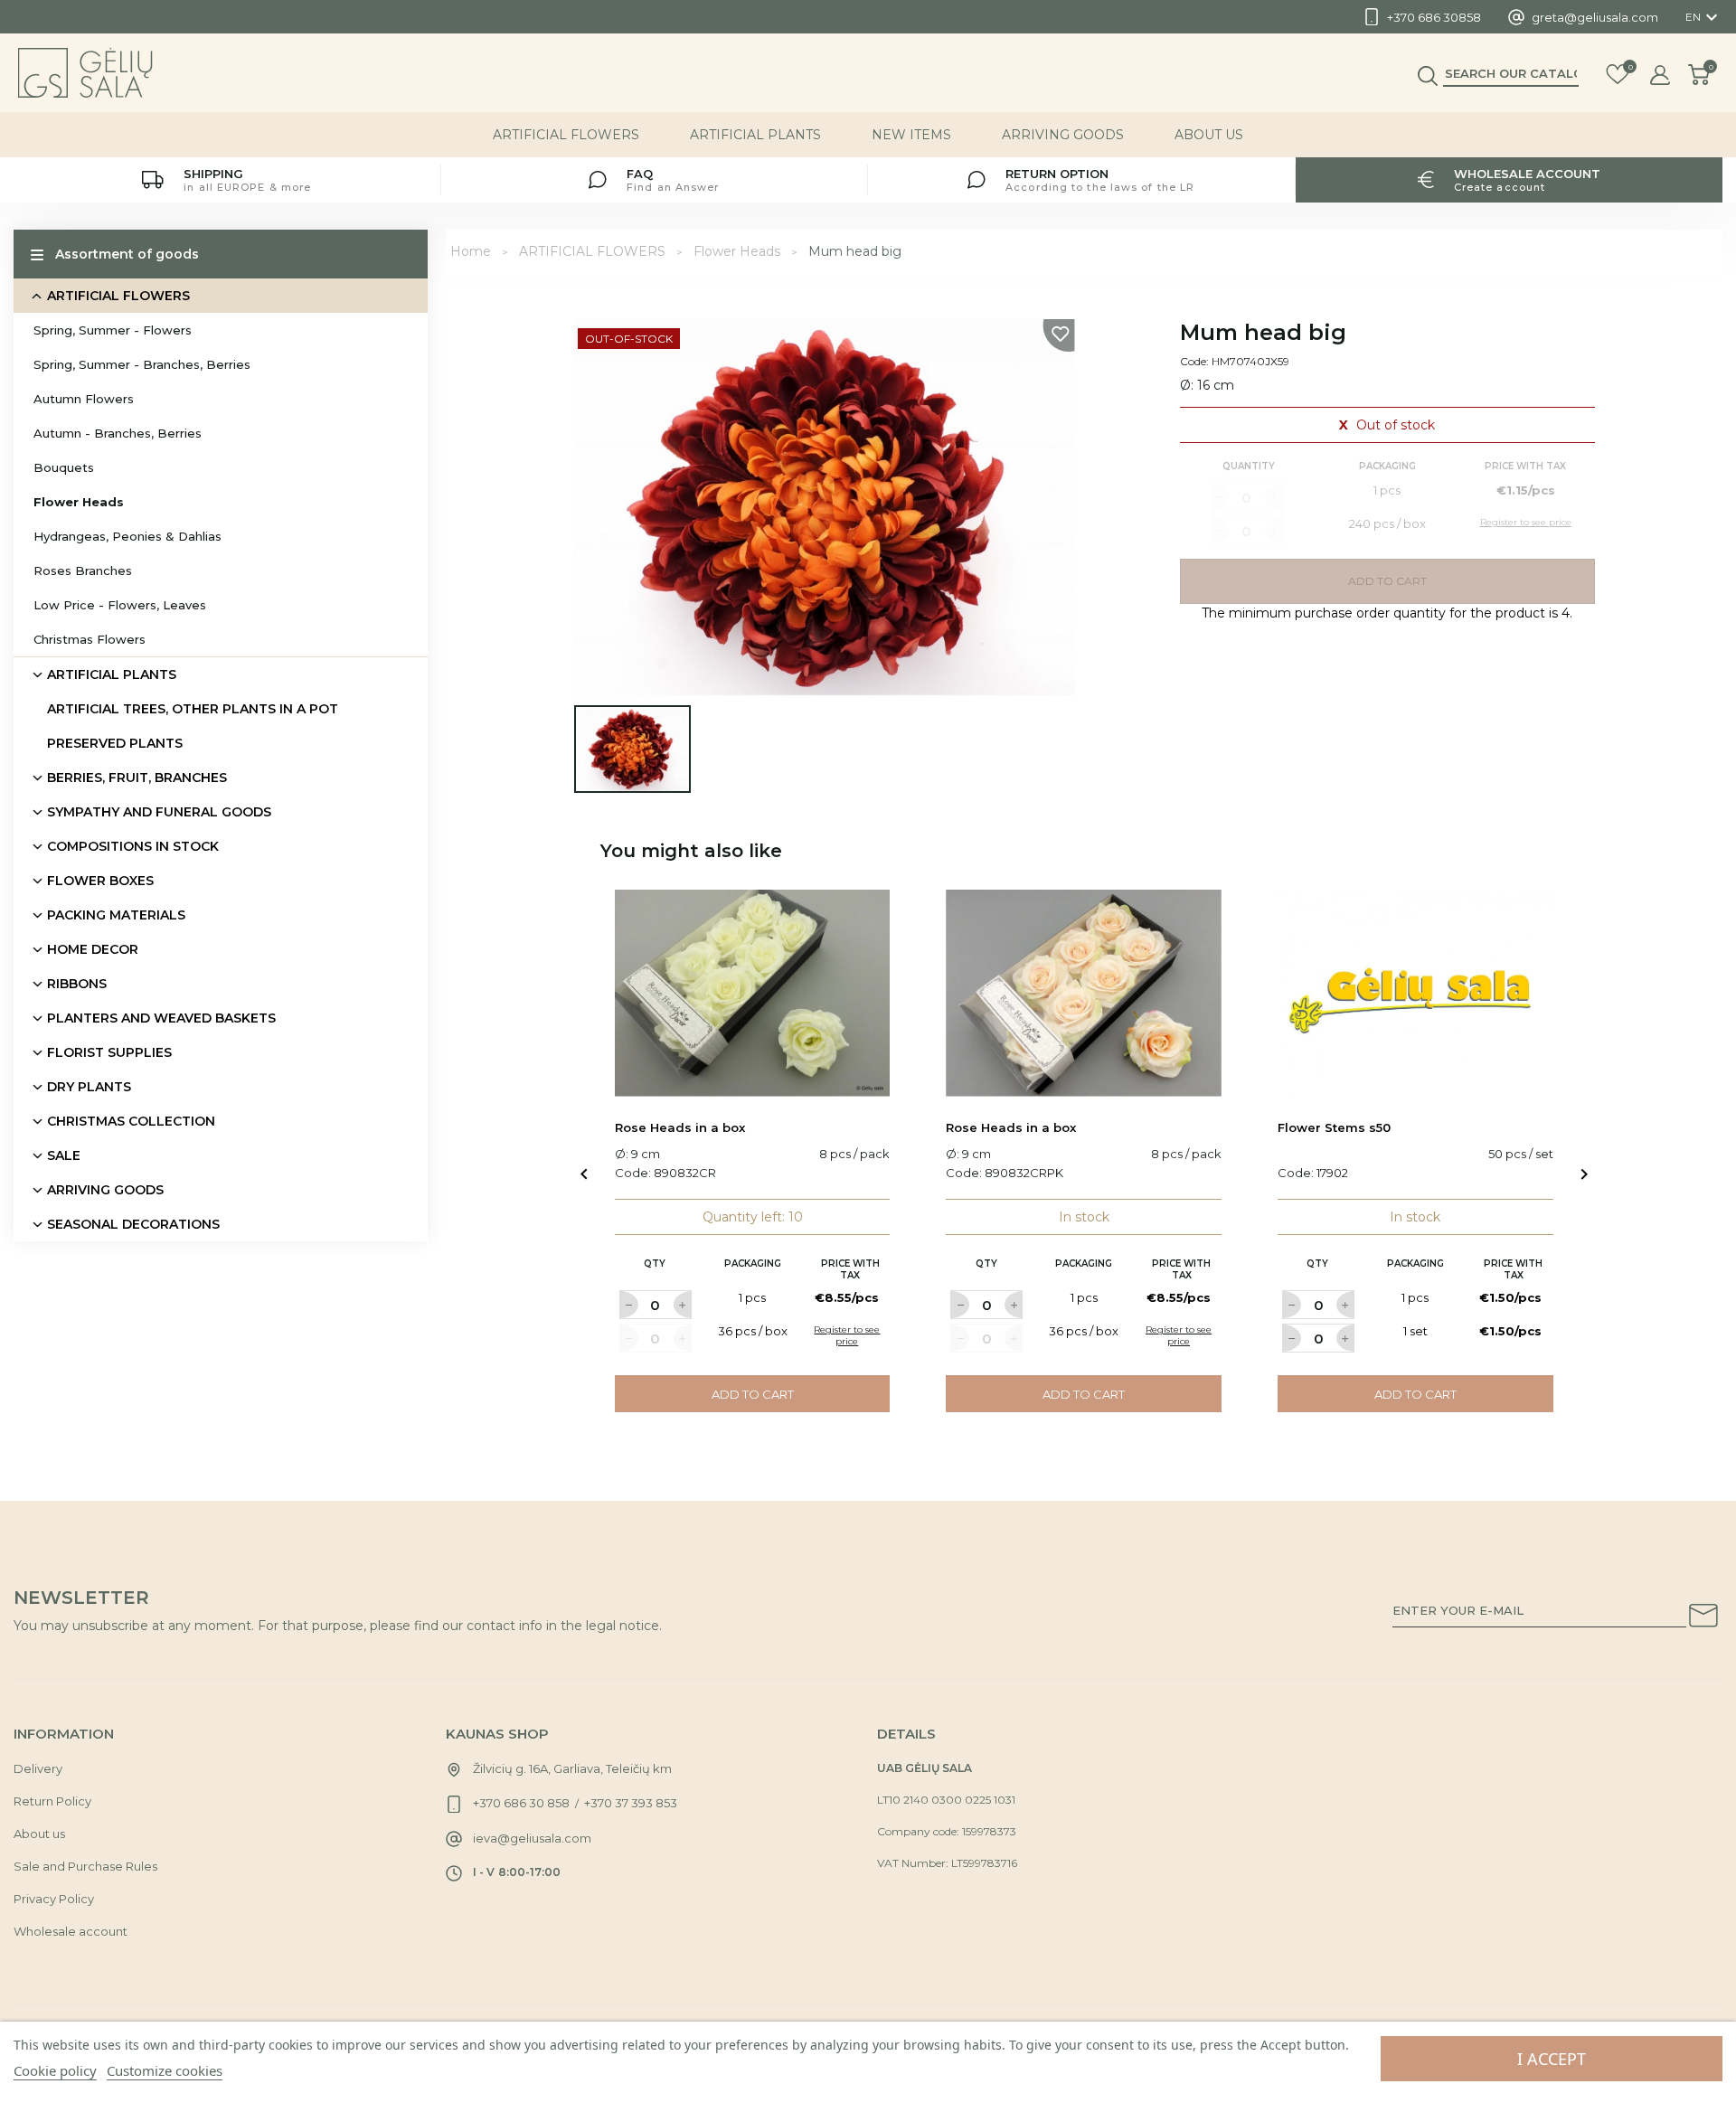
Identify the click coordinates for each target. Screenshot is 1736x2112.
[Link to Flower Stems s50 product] (1415, 993)
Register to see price (847, 1335)
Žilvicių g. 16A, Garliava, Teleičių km (572, 1768)
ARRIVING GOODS (1063, 135)
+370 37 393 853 (631, 1803)
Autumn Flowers (84, 399)
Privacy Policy (54, 1899)
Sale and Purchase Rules (85, 1866)
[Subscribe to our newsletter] (1703, 1618)
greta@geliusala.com (1595, 17)
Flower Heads (79, 502)
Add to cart (753, 1394)
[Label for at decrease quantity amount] (628, 1305)
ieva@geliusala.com (532, 1838)
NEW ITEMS (911, 135)
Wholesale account (71, 1931)
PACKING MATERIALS (116, 915)
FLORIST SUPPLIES (109, 1052)
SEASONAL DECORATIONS (133, 1224)
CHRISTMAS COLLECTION (131, 1121)
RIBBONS (77, 984)
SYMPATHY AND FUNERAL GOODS (159, 812)
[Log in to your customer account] (1660, 75)
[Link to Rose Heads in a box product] (753, 993)
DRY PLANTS (89, 1087)
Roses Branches (83, 570)
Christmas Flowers (90, 639)
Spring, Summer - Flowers (113, 330)
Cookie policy (55, 2070)
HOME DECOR (93, 949)
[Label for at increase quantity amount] (683, 1305)
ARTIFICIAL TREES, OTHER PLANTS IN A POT (193, 709)
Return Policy (52, 1801)
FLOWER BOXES (100, 881)
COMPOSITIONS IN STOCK (133, 846)
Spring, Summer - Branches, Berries (142, 364)
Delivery (38, 1768)
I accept (1552, 2059)
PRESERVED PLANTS (115, 743)
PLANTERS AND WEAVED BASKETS (161, 1018)
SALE (64, 1155)
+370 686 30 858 (521, 1803)
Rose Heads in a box (680, 1127)
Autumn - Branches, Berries (118, 433)
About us (1209, 135)
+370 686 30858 (1434, 17)
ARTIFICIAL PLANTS (755, 135)
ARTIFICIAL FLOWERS (566, 135)
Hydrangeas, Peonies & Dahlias (127, 536)
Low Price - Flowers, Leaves (120, 605)
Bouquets (64, 467)
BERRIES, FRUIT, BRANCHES (137, 778)
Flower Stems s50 (1334, 1127)
